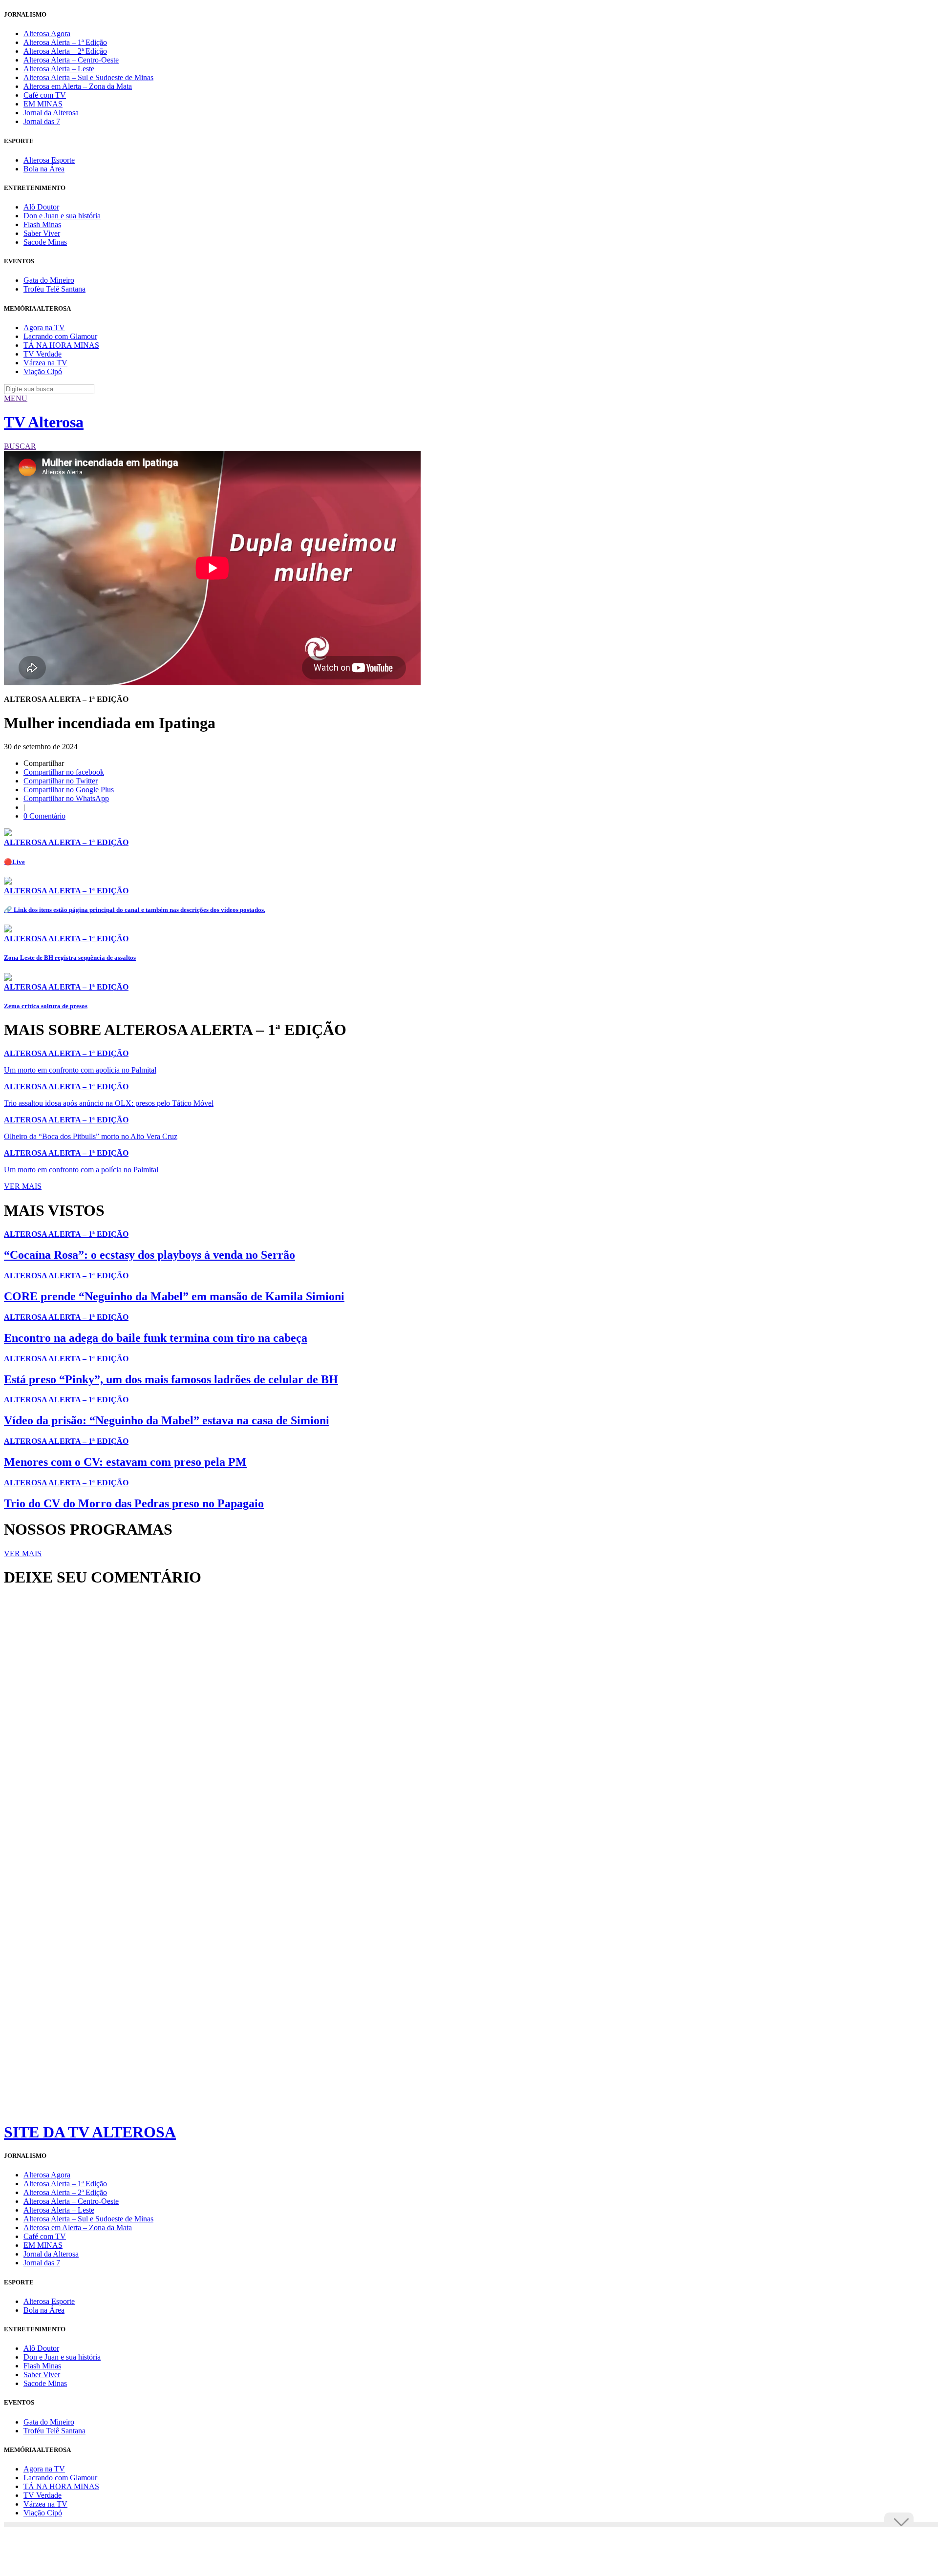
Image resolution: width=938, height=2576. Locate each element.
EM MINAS (43, 104)
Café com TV (45, 95)
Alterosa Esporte (49, 160)
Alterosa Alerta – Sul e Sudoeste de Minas (88, 77)
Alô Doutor (41, 207)
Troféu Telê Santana (54, 289)
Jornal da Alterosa (51, 113)
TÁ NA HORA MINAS (61, 345)
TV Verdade (43, 354)
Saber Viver (42, 233)
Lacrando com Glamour (60, 336)
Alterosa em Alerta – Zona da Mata (78, 86)
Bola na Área (44, 169)
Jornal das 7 (42, 121)
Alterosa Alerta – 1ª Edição (65, 42)
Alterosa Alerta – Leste (59, 69)
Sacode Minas (45, 242)
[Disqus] (469, 1728)
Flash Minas (42, 224)
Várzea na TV (45, 363)
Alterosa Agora (47, 33)
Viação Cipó (43, 371)
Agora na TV (44, 327)
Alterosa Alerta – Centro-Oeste (71, 60)
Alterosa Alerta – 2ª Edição (65, 51)
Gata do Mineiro (49, 280)
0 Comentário (44, 816)
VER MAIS (23, 1186)
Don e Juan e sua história (62, 216)
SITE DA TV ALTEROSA (90, 2132)
